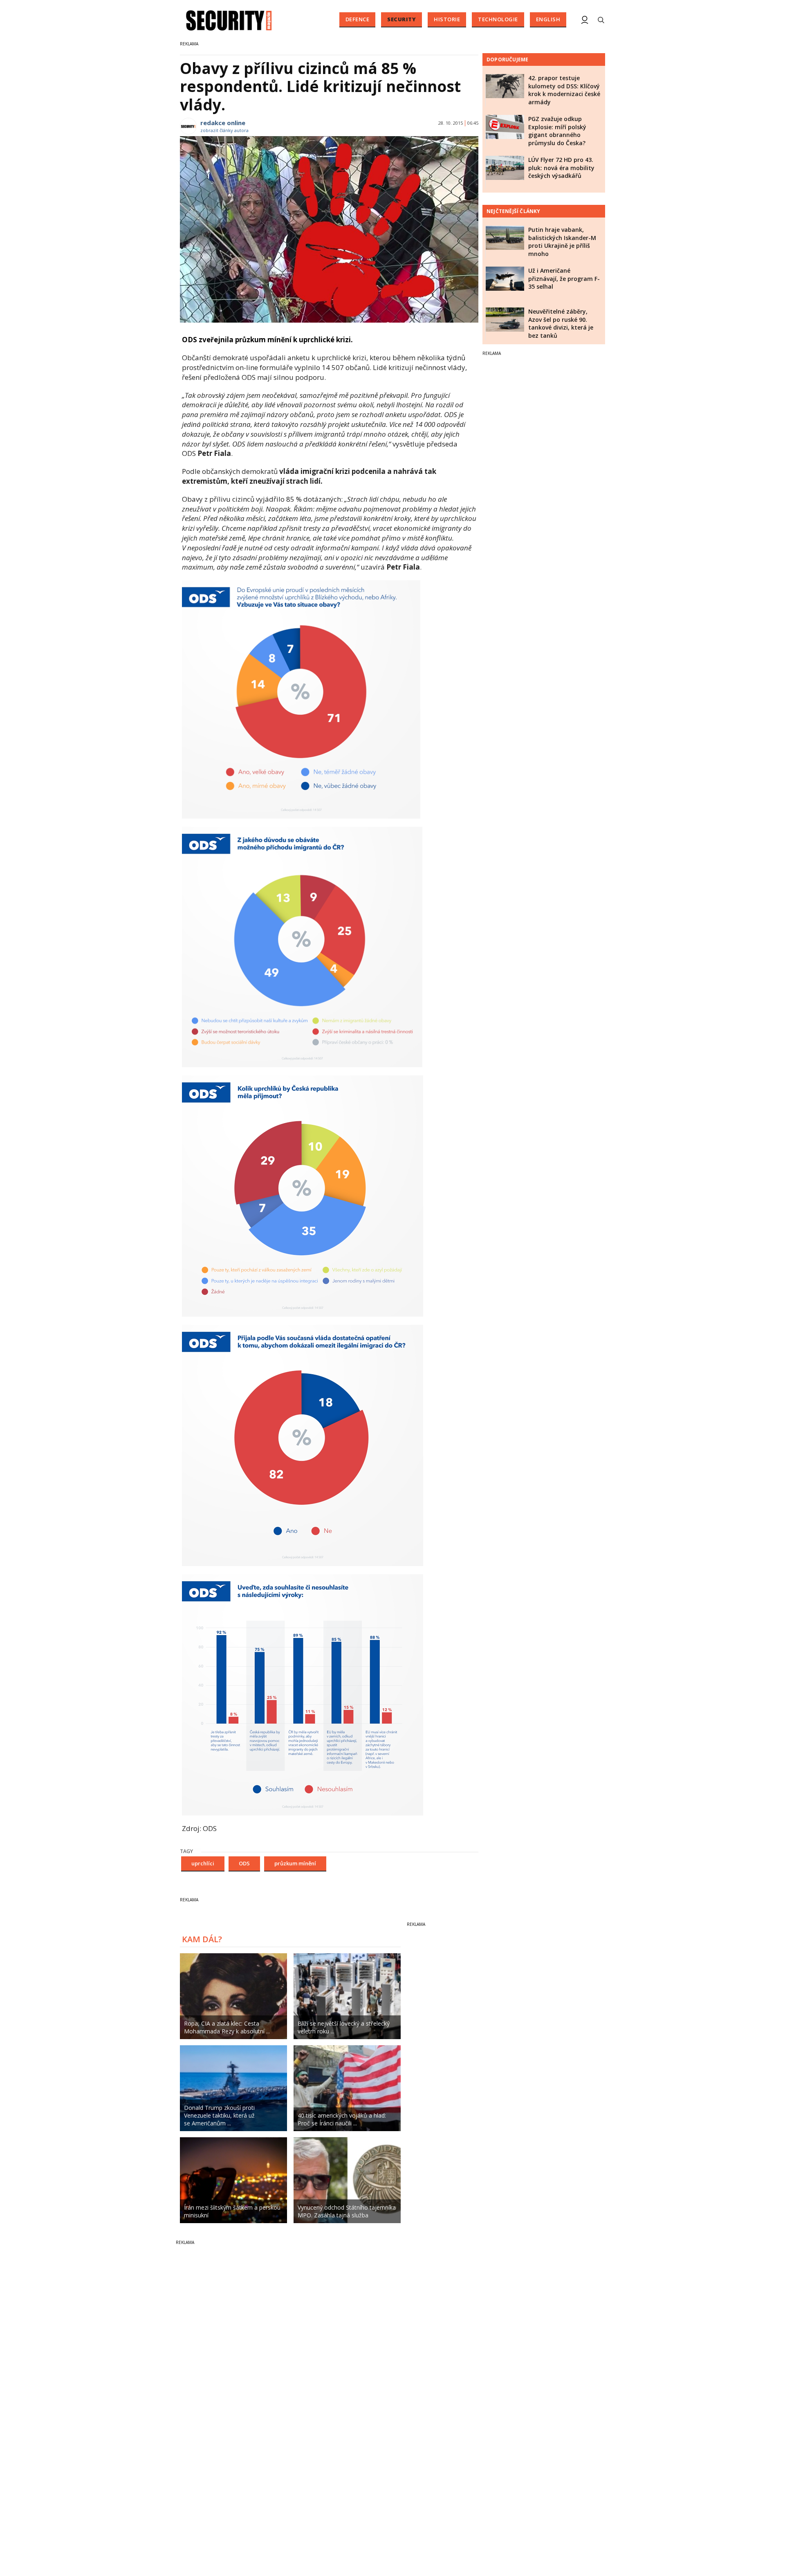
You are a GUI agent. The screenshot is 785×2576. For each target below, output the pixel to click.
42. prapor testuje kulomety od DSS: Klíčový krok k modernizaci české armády (564, 90)
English (548, 19)
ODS (244, 1863)
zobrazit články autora (224, 130)
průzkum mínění (295, 1863)
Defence (358, 19)
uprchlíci (203, 1863)
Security (401, 19)
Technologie (498, 19)
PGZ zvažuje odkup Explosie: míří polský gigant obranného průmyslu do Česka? (557, 131)
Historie (447, 19)
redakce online (223, 123)
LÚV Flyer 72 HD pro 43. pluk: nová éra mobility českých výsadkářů (561, 168)
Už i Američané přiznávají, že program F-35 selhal (564, 278)
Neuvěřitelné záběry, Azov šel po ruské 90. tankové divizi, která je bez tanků (561, 323)
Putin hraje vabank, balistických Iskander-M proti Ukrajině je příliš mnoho (562, 242)
